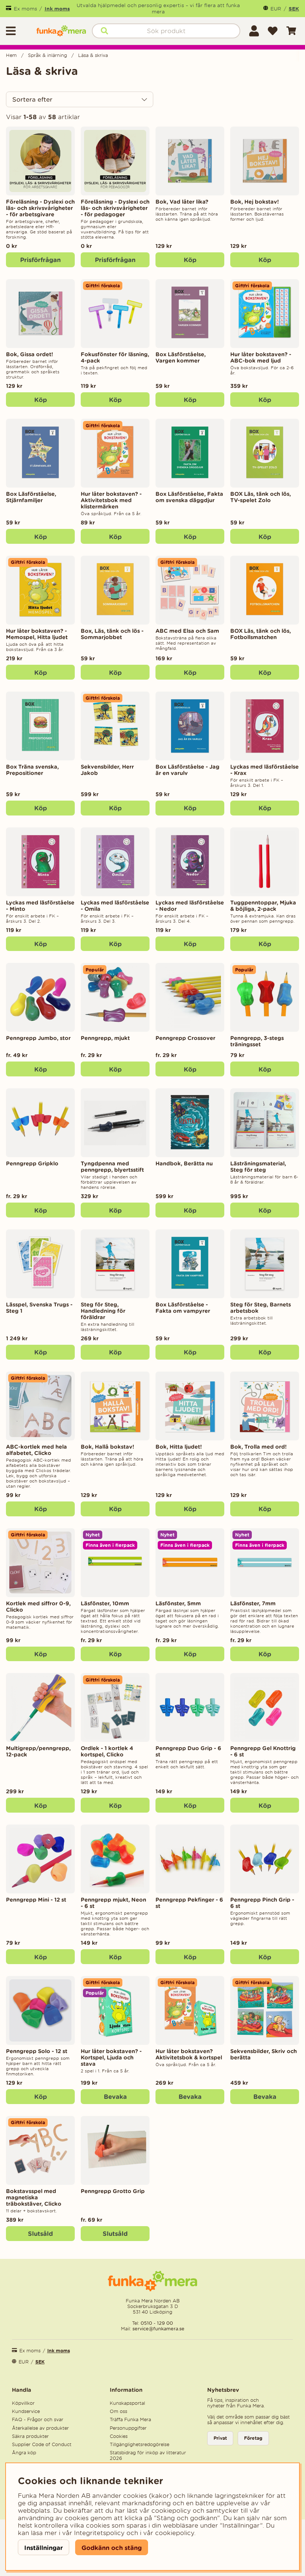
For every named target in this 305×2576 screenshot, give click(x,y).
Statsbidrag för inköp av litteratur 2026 (148, 2455)
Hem (11, 55)
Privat (220, 2438)
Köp (265, 944)
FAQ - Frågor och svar (38, 2419)
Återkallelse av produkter (40, 2428)
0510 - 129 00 (157, 2323)
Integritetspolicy (99, 2533)
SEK (294, 9)
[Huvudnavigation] (18, 31)
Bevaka (115, 2096)
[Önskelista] (273, 31)
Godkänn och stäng (112, 2548)
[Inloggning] (254, 31)
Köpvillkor (23, 2403)
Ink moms (57, 9)
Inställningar (44, 2548)
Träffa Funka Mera (130, 2419)
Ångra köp (24, 2453)
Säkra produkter (30, 2436)
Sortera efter (32, 99)
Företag (253, 2438)
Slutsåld (40, 2233)
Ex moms (25, 9)
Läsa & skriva (93, 55)
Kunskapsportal (127, 2403)
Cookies (119, 2436)
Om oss (118, 2411)
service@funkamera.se (158, 2329)
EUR (276, 9)
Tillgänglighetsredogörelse (139, 2444)
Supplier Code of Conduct (42, 2444)
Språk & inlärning (47, 55)
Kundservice (26, 2411)
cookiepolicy (175, 2533)
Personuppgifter (128, 2428)
